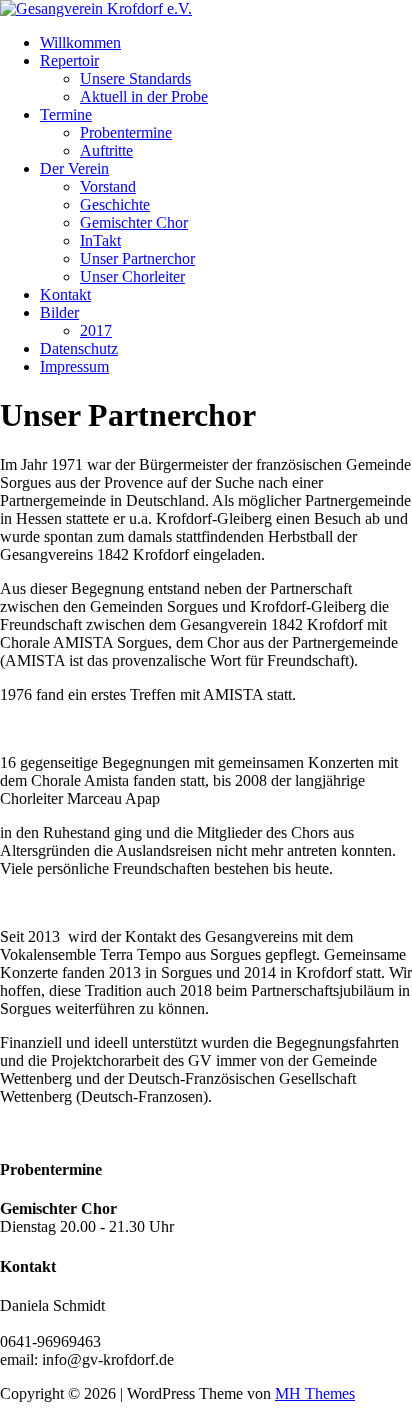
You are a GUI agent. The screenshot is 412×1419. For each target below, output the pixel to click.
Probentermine (126, 132)
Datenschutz (79, 348)
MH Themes (315, 1393)
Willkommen (80, 42)
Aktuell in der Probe (144, 96)
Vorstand (108, 186)
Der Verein (74, 168)
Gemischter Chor (134, 222)
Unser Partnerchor (137, 258)
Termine (66, 114)
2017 (96, 330)
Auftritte (106, 150)
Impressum (74, 366)
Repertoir (69, 60)
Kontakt (65, 294)
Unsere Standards (135, 78)
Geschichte (115, 204)
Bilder (59, 312)
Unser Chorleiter (132, 276)
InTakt (100, 240)
